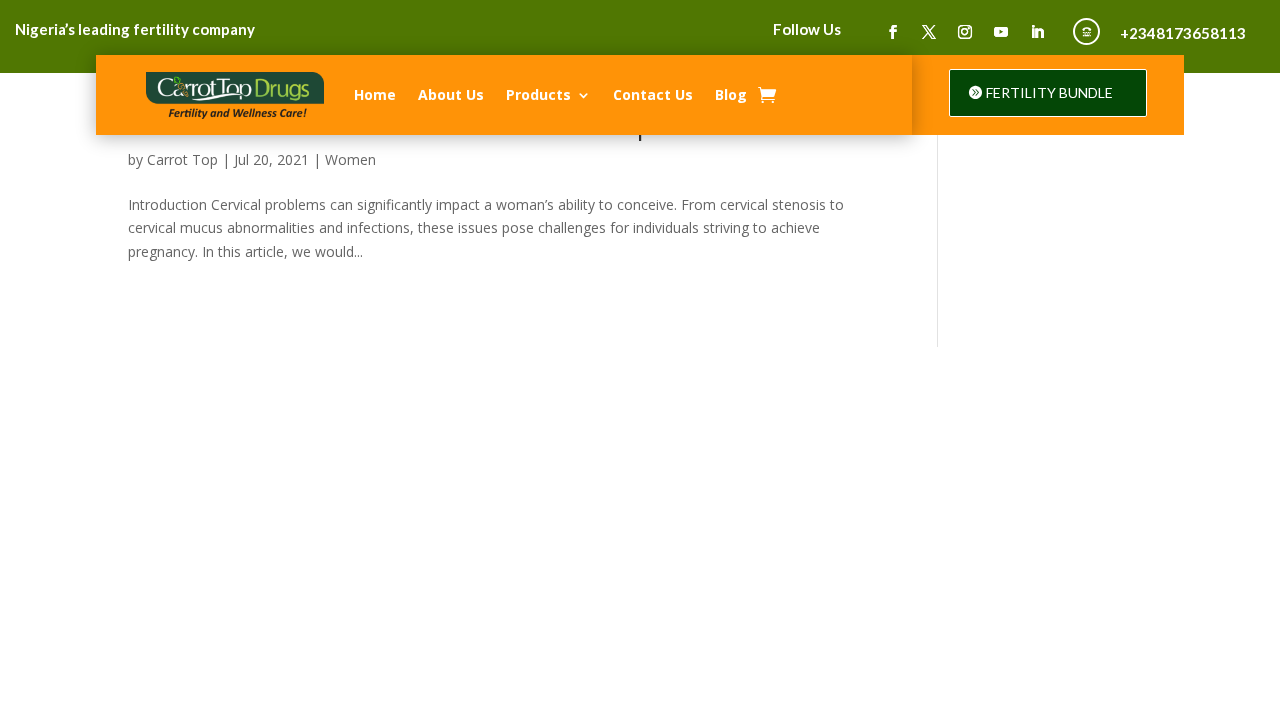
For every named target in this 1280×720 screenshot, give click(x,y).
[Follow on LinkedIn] (1037, 32)
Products (538, 94)
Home (375, 94)
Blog (731, 94)
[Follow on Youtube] (1001, 32)
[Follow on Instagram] (965, 32)
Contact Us (653, 94)
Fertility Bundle (1049, 92)
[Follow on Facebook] (893, 32)
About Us (451, 94)
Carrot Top (182, 159)
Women (350, 159)
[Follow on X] (929, 32)
